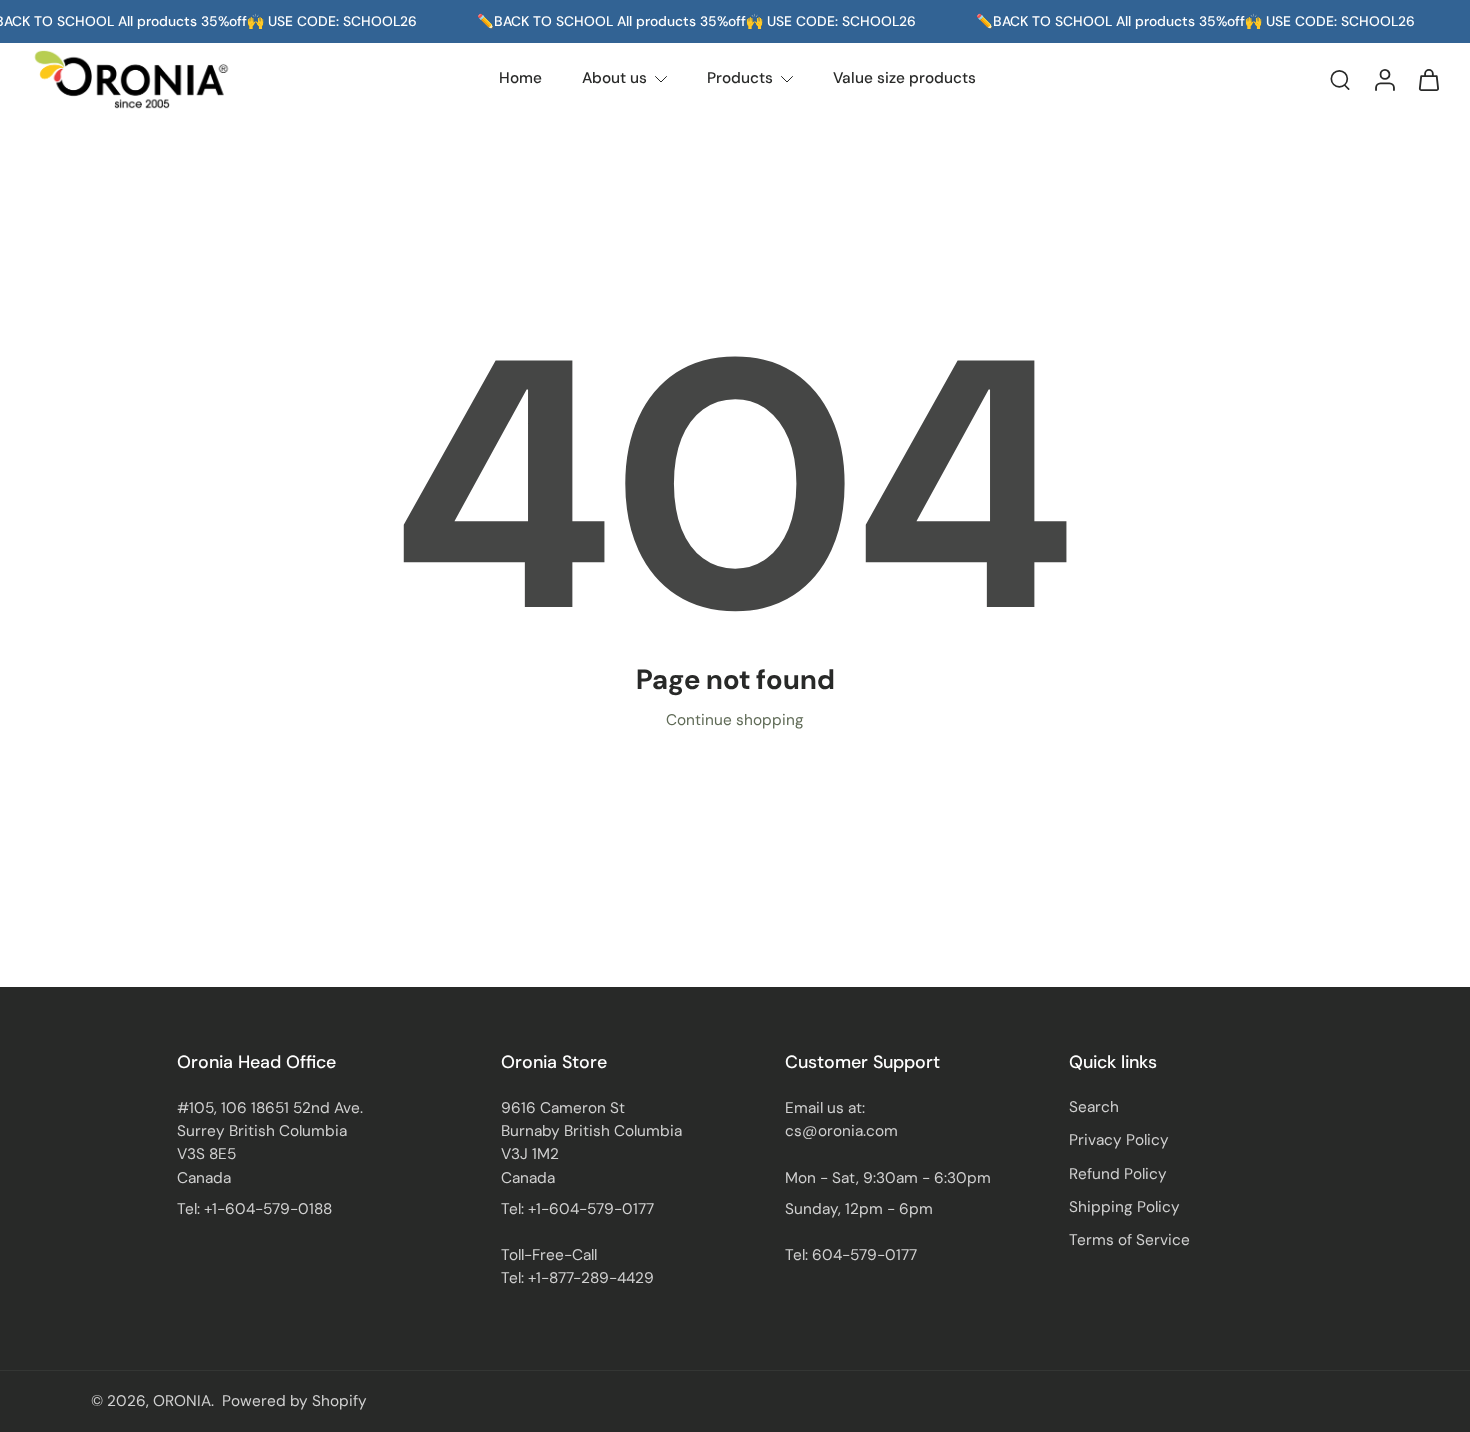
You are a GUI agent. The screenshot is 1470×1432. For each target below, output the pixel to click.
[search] (1340, 79)
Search (1094, 1107)
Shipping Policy (1124, 1206)
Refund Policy (1118, 1173)
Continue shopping (735, 720)
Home (520, 78)
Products (740, 78)
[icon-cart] (1428, 79)
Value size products (904, 78)
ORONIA (182, 1401)
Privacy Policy (1119, 1140)
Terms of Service (1129, 1240)
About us (614, 78)
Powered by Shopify (294, 1401)
